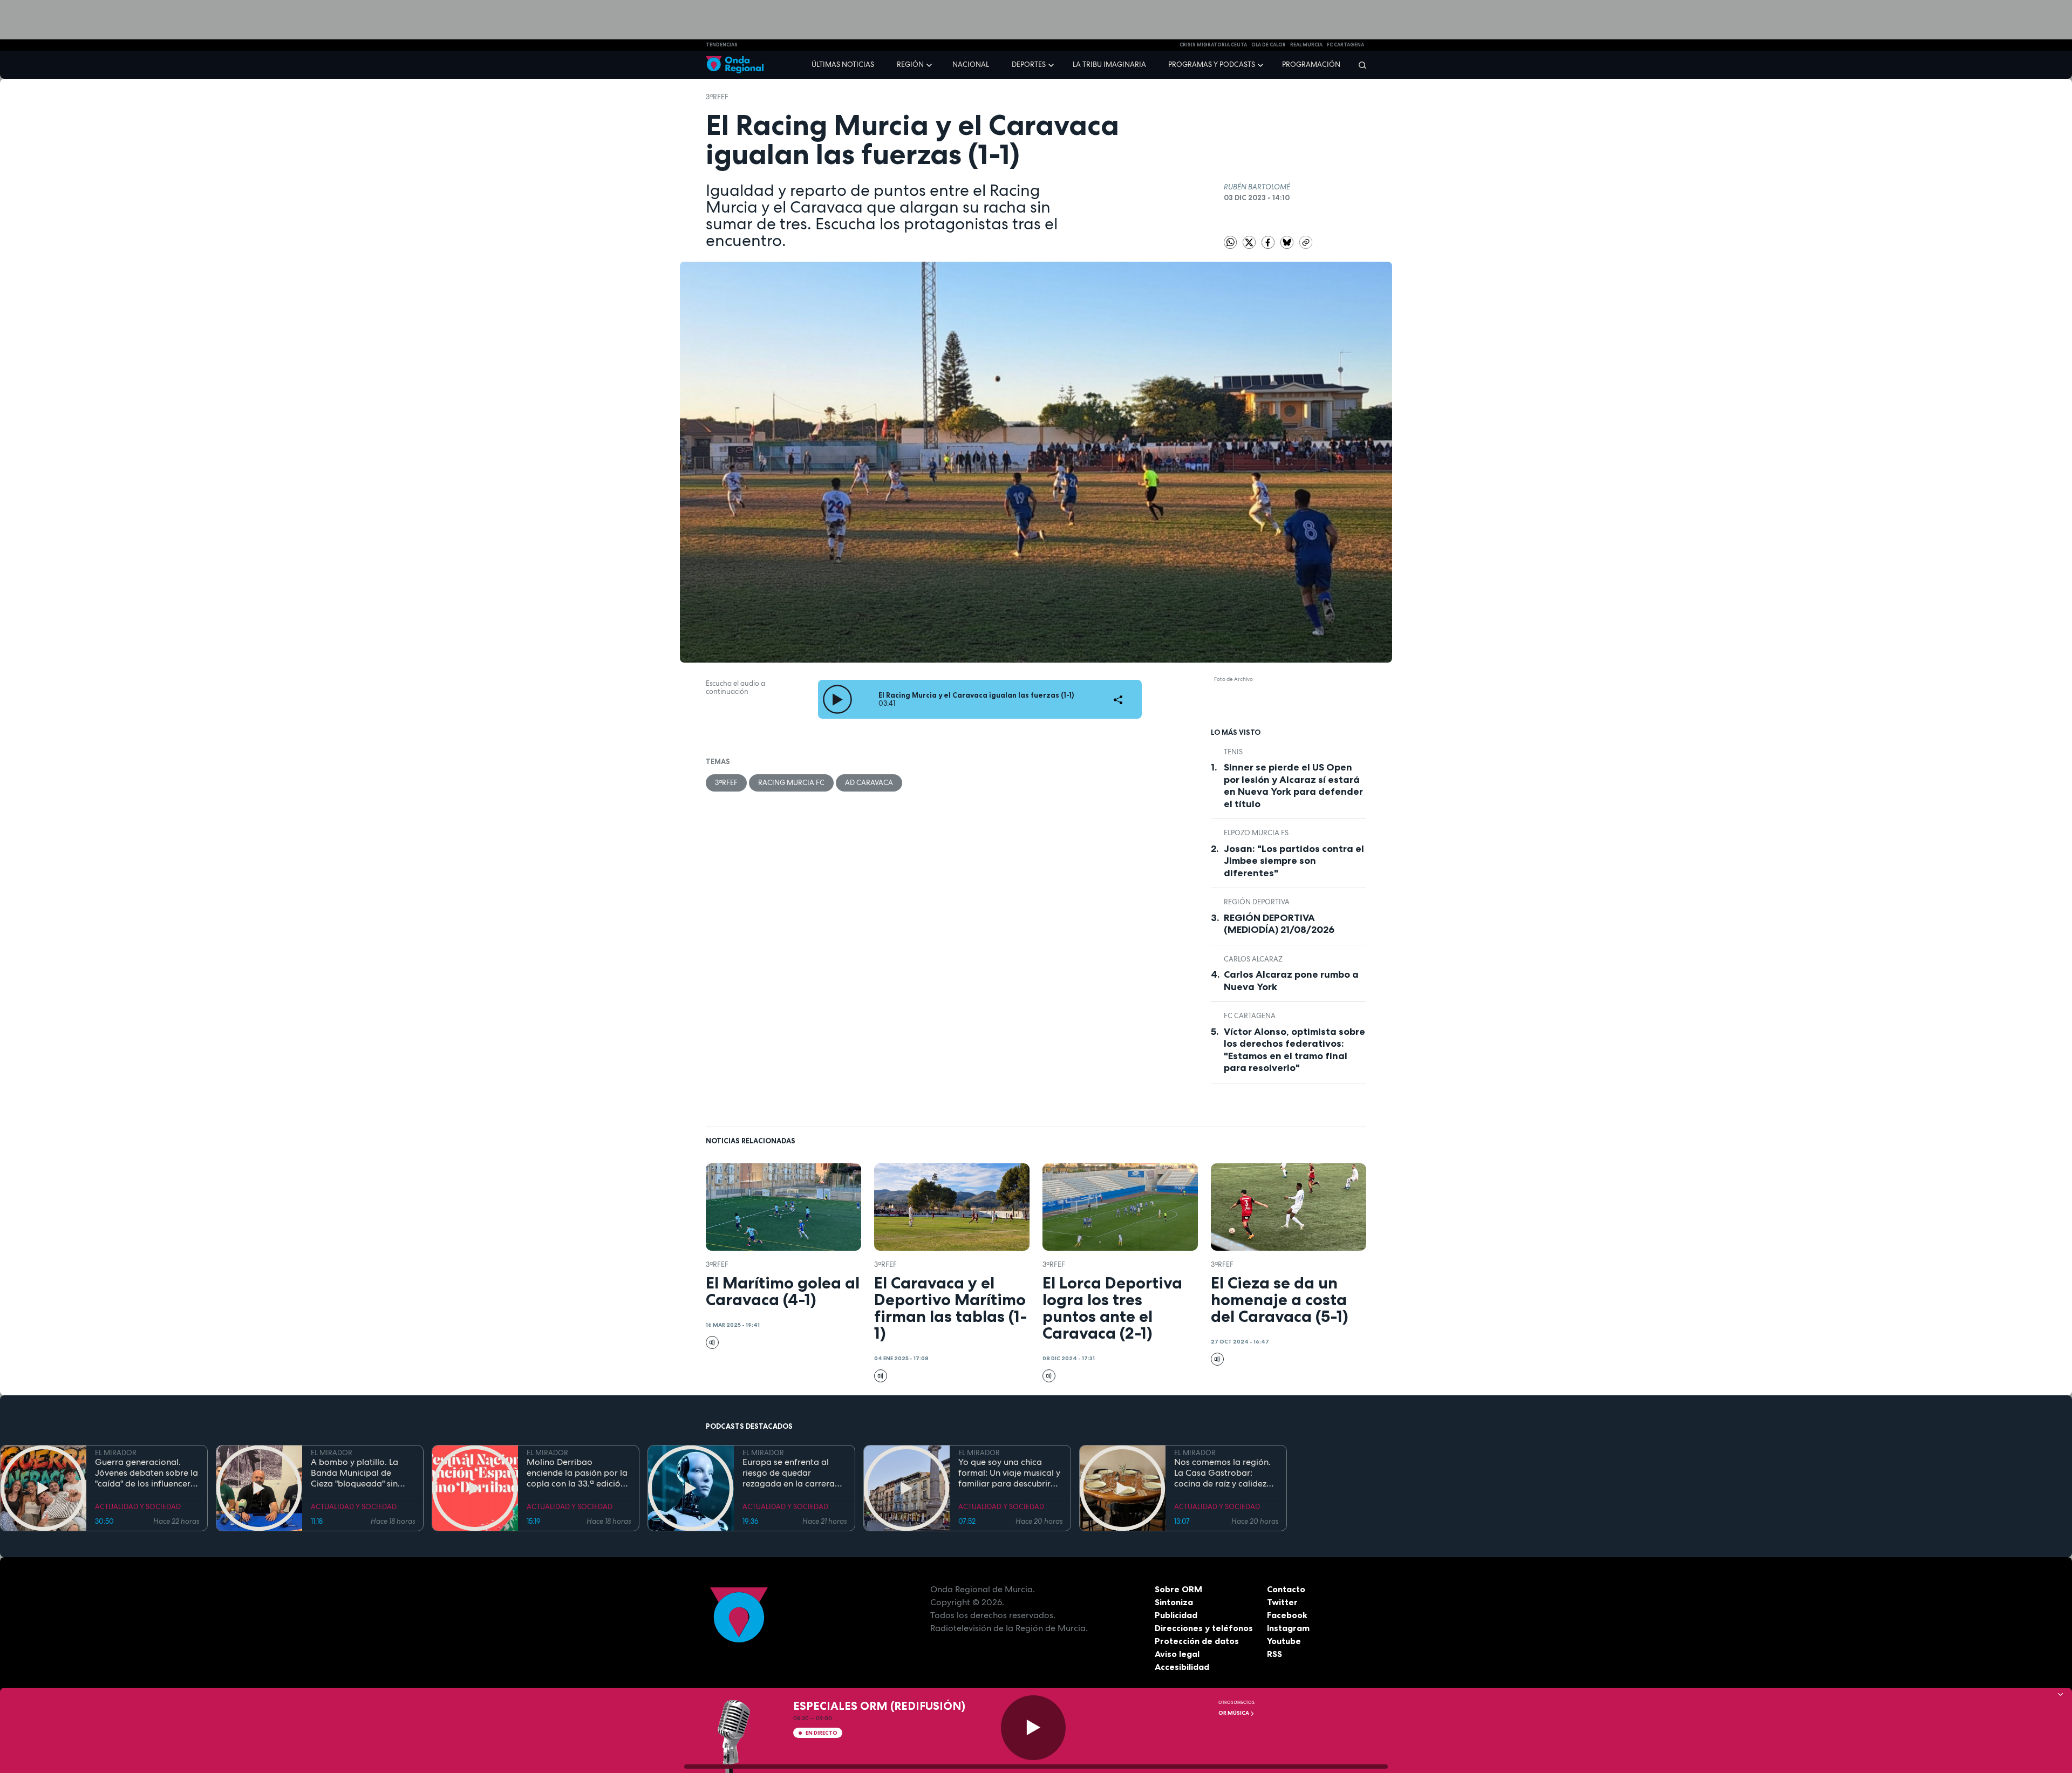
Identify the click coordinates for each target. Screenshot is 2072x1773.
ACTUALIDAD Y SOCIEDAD (138, 1507)
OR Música (1234, 1713)
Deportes (1029, 64)
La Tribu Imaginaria (1109, 64)
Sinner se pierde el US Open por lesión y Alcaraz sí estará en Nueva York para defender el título (1293, 786)
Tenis (1233, 752)
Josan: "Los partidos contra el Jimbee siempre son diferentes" (1294, 861)
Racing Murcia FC (791, 783)
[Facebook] (1269, 241)
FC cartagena (1345, 45)
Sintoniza (1174, 1602)
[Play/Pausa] (1033, 1728)
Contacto (1286, 1589)
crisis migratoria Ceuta (1213, 45)
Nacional (971, 64)
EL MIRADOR (116, 1453)
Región (910, 64)
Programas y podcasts (1212, 64)
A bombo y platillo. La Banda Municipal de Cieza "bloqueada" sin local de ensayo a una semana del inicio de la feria (357, 1473)
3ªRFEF (717, 97)
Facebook (1287, 1615)
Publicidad (1176, 1615)
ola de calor (1269, 45)
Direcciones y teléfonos (1204, 1628)
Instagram (1288, 1628)
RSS (1274, 1654)
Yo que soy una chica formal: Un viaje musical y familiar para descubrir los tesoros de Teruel (1009, 1473)
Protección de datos (1197, 1641)
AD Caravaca (869, 783)
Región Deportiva (1257, 902)
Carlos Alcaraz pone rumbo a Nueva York (1291, 981)
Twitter (1282, 1602)
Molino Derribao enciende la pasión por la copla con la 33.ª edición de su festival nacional (577, 1473)
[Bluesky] (1288, 241)
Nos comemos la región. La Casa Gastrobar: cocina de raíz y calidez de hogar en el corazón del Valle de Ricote (1222, 1473)
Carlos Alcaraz (1253, 959)
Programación (1311, 64)
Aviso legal (1177, 1654)
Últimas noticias (843, 64)
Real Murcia (1306, 45)
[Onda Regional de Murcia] (735, 65)
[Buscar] (1359, 65)
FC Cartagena (1250, 1016)
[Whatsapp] (1230, 242)
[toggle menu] (930, 64)
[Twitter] (1250, 241)
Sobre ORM (1178, 1589)
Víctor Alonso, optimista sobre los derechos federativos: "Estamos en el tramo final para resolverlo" (1294, 1050)
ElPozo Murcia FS (1256, 833)
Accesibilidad (1182, 1667)
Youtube (1284, 1641)
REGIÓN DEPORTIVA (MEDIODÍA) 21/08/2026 (1279, 924)
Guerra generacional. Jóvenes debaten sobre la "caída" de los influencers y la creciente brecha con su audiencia (146, 1473)
